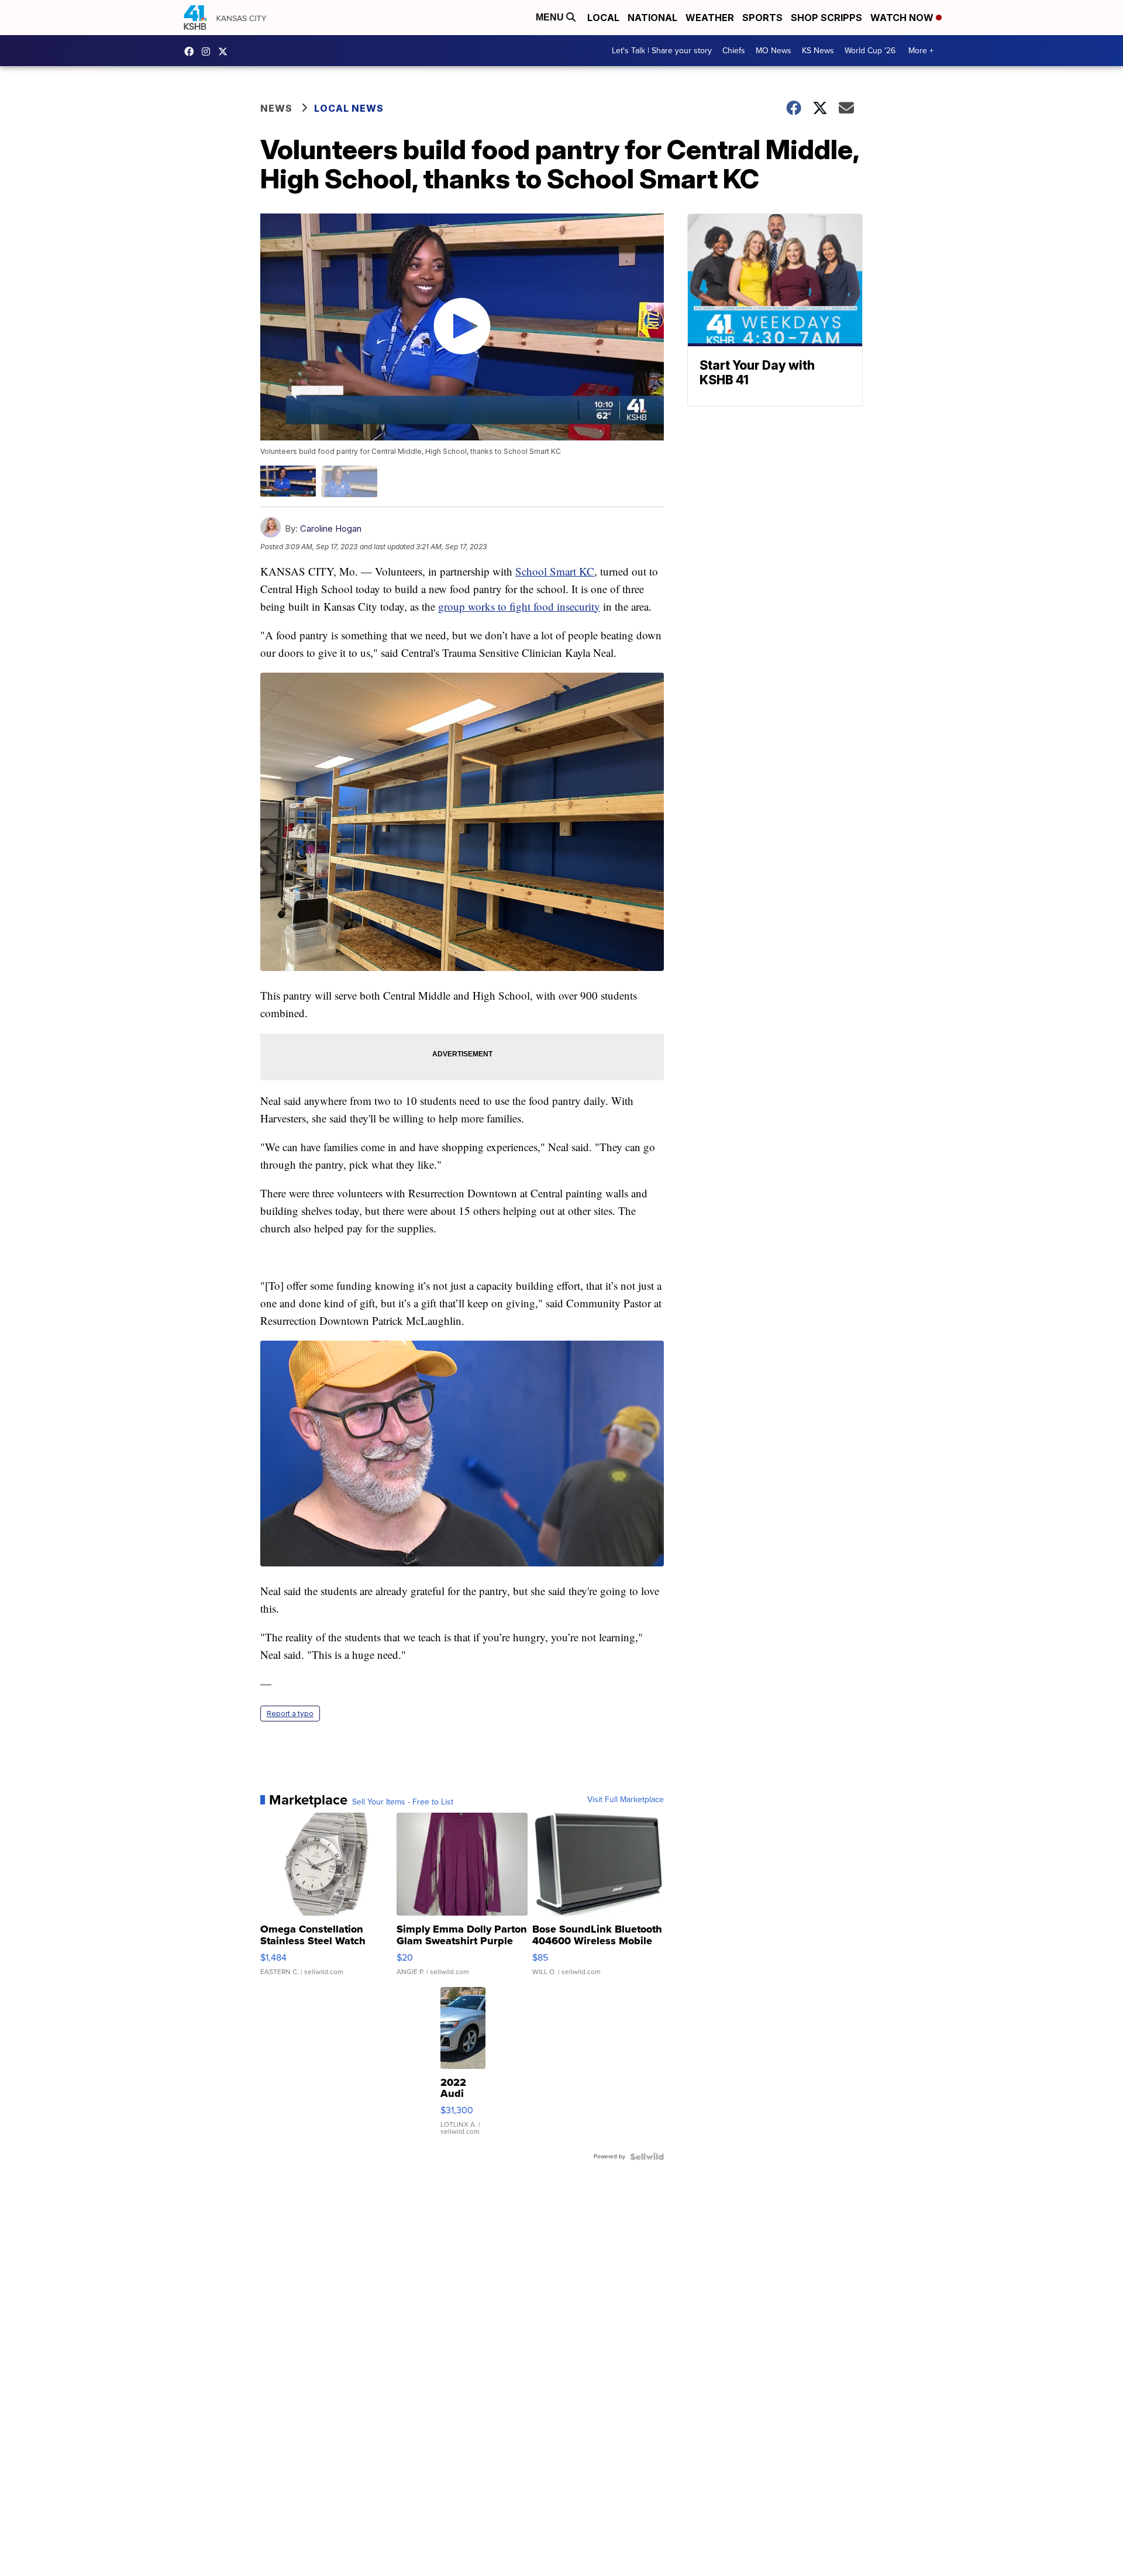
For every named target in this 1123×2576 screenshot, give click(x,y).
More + (921, 51)
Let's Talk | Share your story (662, 51)
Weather (710, 18)
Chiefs (734, 51)
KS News (818, 51)
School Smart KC (555, 571)
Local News (349, 108)
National (652, 18)
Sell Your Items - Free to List (403, 1802)
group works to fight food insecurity (519, 606)
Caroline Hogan (331, 528)
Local (603, 18)
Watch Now (903, 18)
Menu (551, 17)
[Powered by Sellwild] (647, 2157)
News (276, 108)
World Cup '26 (870, 51)
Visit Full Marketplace (626, 1800)
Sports (762, 18)
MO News (774, 51)
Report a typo (290, 1714)
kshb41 (192, 51)
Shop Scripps (826, 18)
